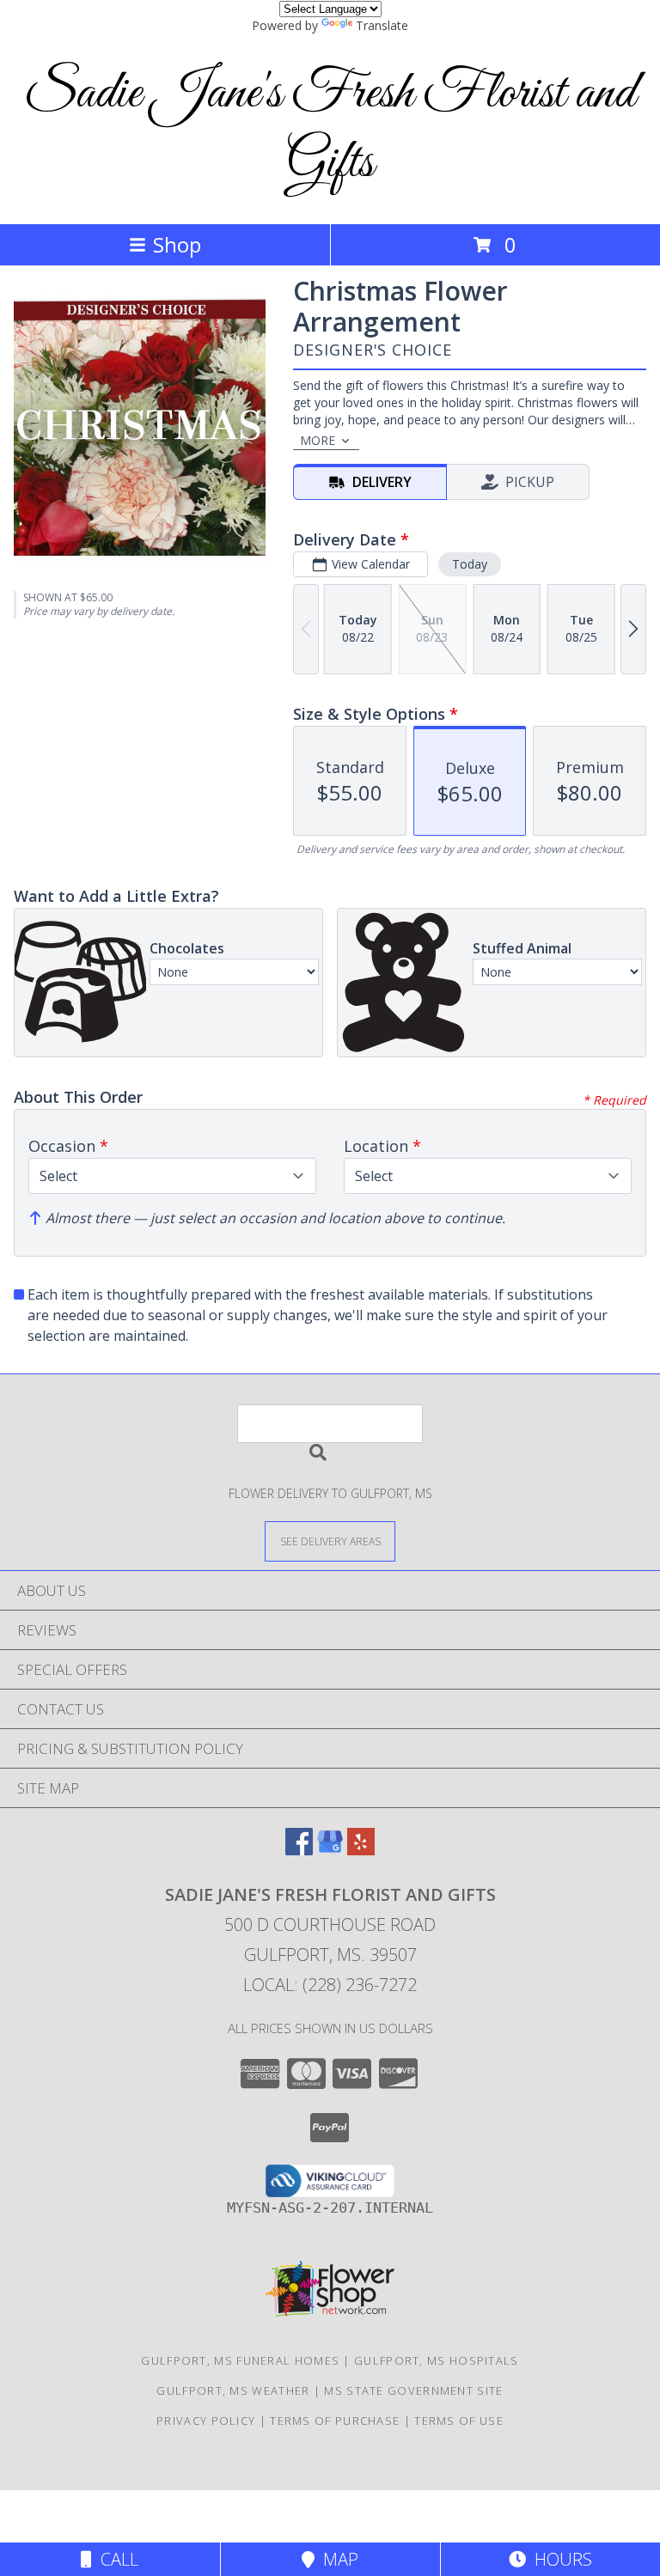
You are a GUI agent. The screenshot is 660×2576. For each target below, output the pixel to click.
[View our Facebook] (299, 1850)
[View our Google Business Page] (330, 1850)
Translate (382, 25)
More (318, 440)
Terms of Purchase (335, 2421)
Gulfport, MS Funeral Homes (240, 2360)
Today (470, 564)
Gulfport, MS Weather (233, 2390)
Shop (177, 244)
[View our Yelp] (361, 1850)
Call (115, 2559)
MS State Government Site (413, 2390)
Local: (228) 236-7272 (330, 1985)
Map (336, 2559)
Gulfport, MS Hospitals (437, 2360)
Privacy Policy (206, 2421)
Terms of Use (459, 2421)
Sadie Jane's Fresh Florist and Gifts (330, 129)
